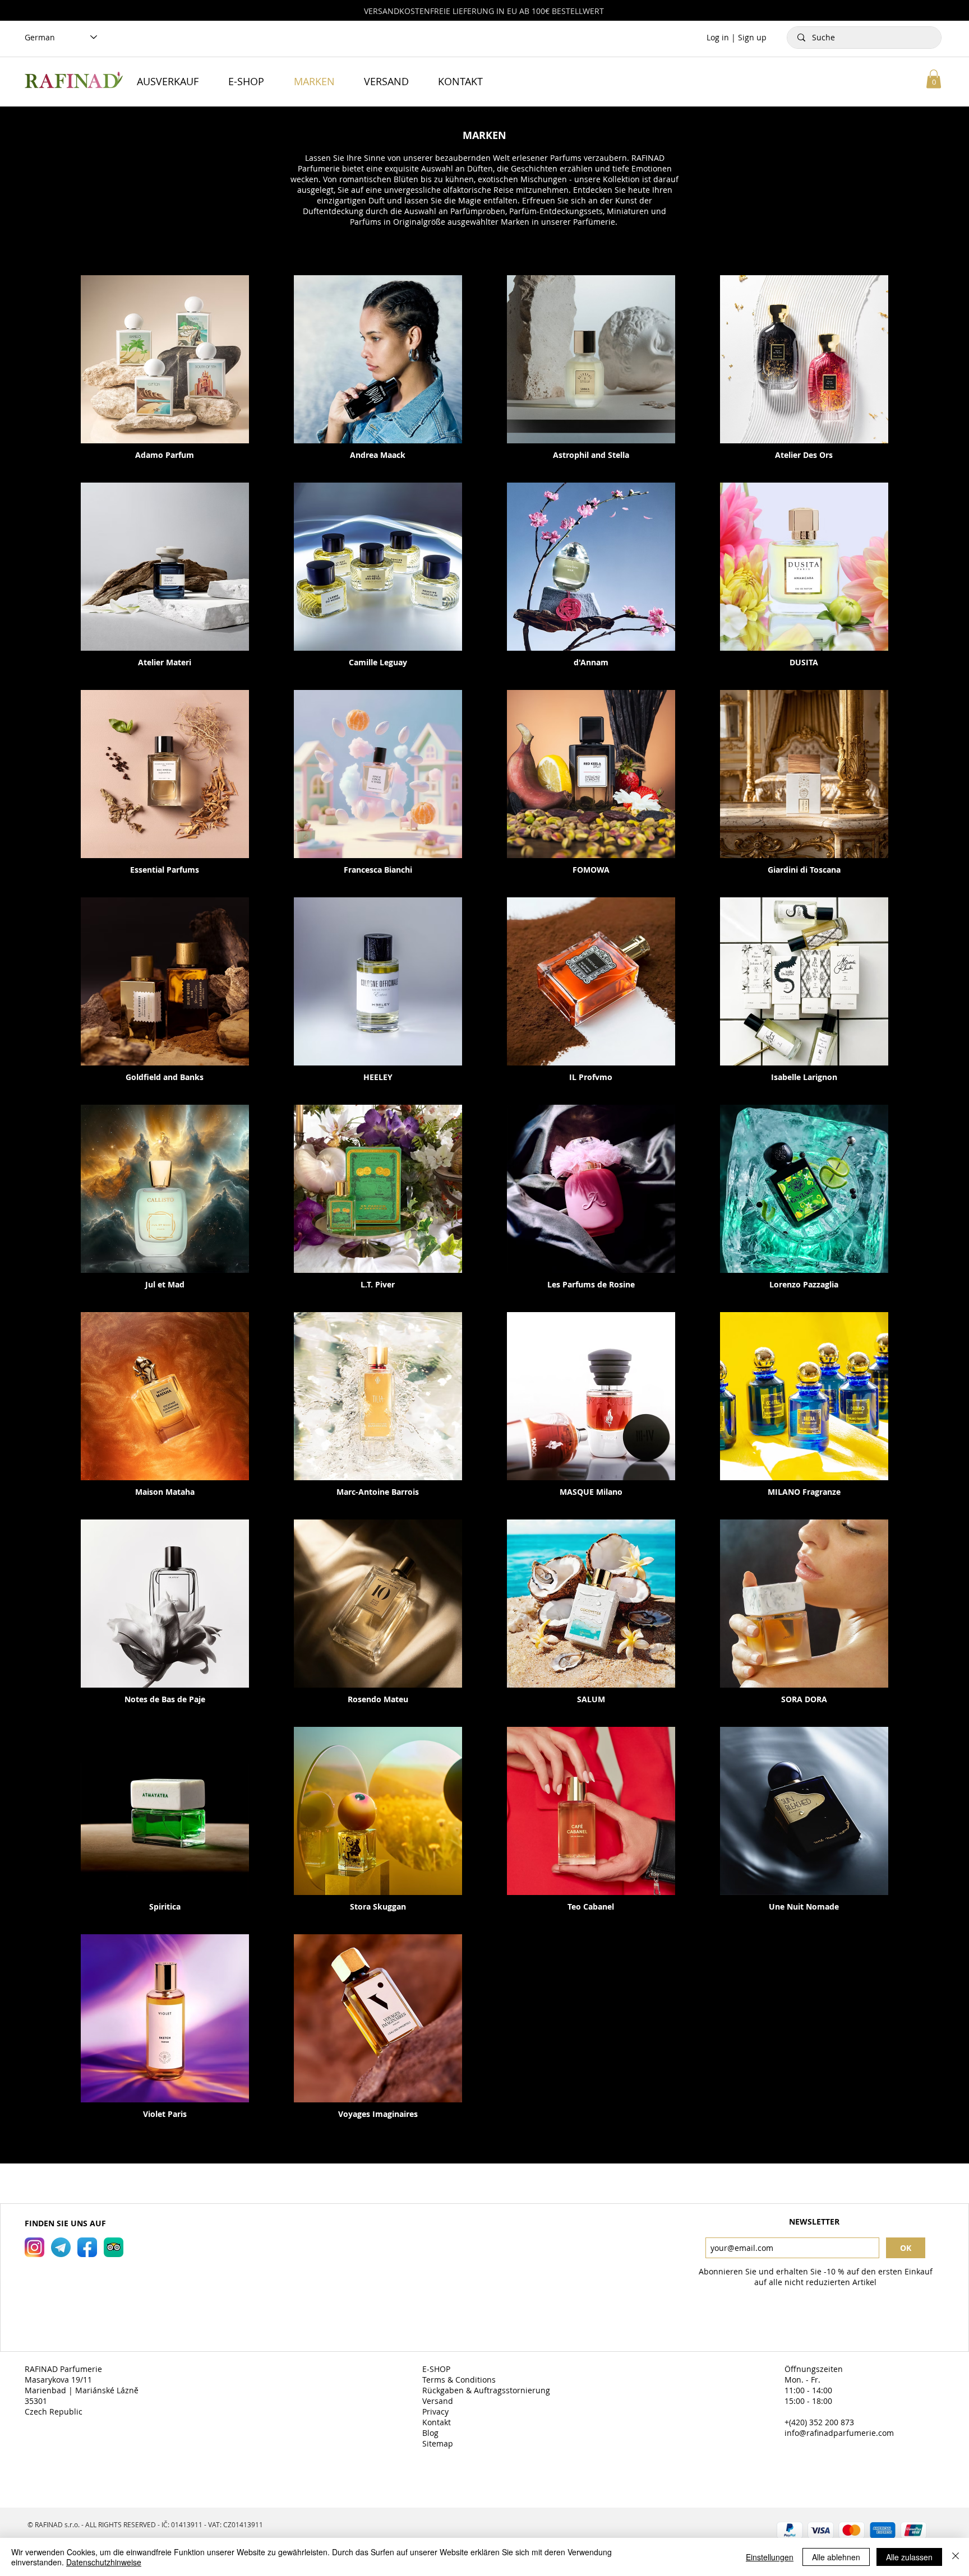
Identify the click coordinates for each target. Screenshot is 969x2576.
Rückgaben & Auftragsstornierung (487, 2390)
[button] (934, 79)
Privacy (437, 2411)
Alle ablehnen (836, 2557)
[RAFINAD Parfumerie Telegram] (61, 2247)
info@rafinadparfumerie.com (839, 2433)
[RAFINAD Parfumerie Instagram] (34, 2247)
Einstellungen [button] (770, 2557)
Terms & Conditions (460, 2380)
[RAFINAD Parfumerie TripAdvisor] (114, 2247)
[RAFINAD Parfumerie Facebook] (87, 2247)
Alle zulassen (909, 2557)
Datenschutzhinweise (104, 2562)
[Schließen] (956, 2557)
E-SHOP (437, 2369)
